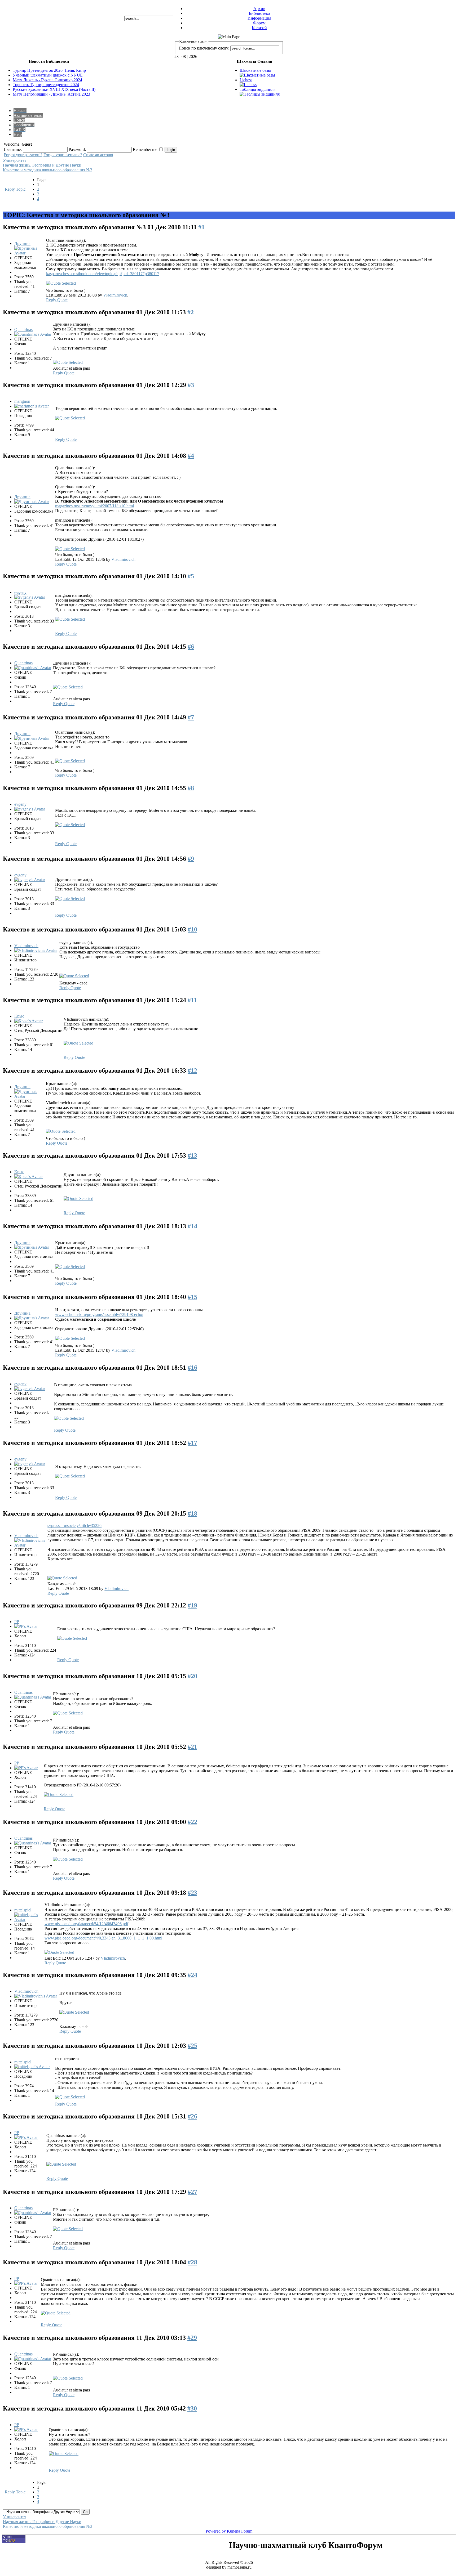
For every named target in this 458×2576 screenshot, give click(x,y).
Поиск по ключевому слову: (204, 48)
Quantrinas (23, 330)
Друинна (22, 243)
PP (17, 1622)
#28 (192, 2262)
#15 (192, 1297)
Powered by (216, 2531)
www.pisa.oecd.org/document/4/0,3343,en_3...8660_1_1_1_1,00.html (103, 1938)
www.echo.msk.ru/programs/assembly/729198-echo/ (99, 1314)
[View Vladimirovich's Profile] (36, 950)
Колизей (259, 28)
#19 (192, 1605)
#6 (191, 647)
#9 (191, 859)
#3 (191, 385)
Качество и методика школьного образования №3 (48, 170)
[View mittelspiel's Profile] (29, 1919)
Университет (15, 160)
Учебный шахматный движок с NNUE (48, 75)
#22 (192, 1822)
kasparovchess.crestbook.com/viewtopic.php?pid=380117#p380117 (103, 274)
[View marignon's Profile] (32, 406)
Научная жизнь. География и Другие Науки (42, 165)
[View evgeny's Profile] (30, 597)
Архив (259, 9)
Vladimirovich (115, 295)
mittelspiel (23, 1910)
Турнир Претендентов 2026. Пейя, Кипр (49, 70)
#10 (192, 929)
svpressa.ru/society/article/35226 (74, 1526)
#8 (191, 788)
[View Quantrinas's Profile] (33, 334)
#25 (192, 2046)
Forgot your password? (23, 155)
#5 (191, 576)
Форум (259, 23)
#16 (192, 1368)
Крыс (19, 1016)
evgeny (20, 592)
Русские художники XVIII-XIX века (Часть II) (54, 89)
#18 (192, 1513)
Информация (259, 18)
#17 (192, 1443)
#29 (192, 2338)
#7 (191, 717)
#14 (192, 1226)
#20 (192, 1676)
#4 (191, 456)
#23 (192, 1893)
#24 (192, 1975)
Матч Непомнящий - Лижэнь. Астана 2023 (51, 94)
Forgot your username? (63, 155)
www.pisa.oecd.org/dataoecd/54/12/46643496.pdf (86, 1924)
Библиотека (259, 13)
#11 (192, 1000)
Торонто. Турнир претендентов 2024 (46, 85)
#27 (192, 2192)
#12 (192, 1070)
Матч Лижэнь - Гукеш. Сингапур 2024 (47, 80)
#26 (192, 2116)
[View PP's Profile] (26, 1626)
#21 (192, 1747)
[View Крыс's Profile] (28, 1021)
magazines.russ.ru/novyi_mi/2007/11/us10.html (94, 506)
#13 (192, 1155)
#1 (201, 227)
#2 (191, 312)
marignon (22, 401)
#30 (192, 2408)
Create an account (98, 155)
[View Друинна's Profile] (30, 253)
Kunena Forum (240, 2531)
